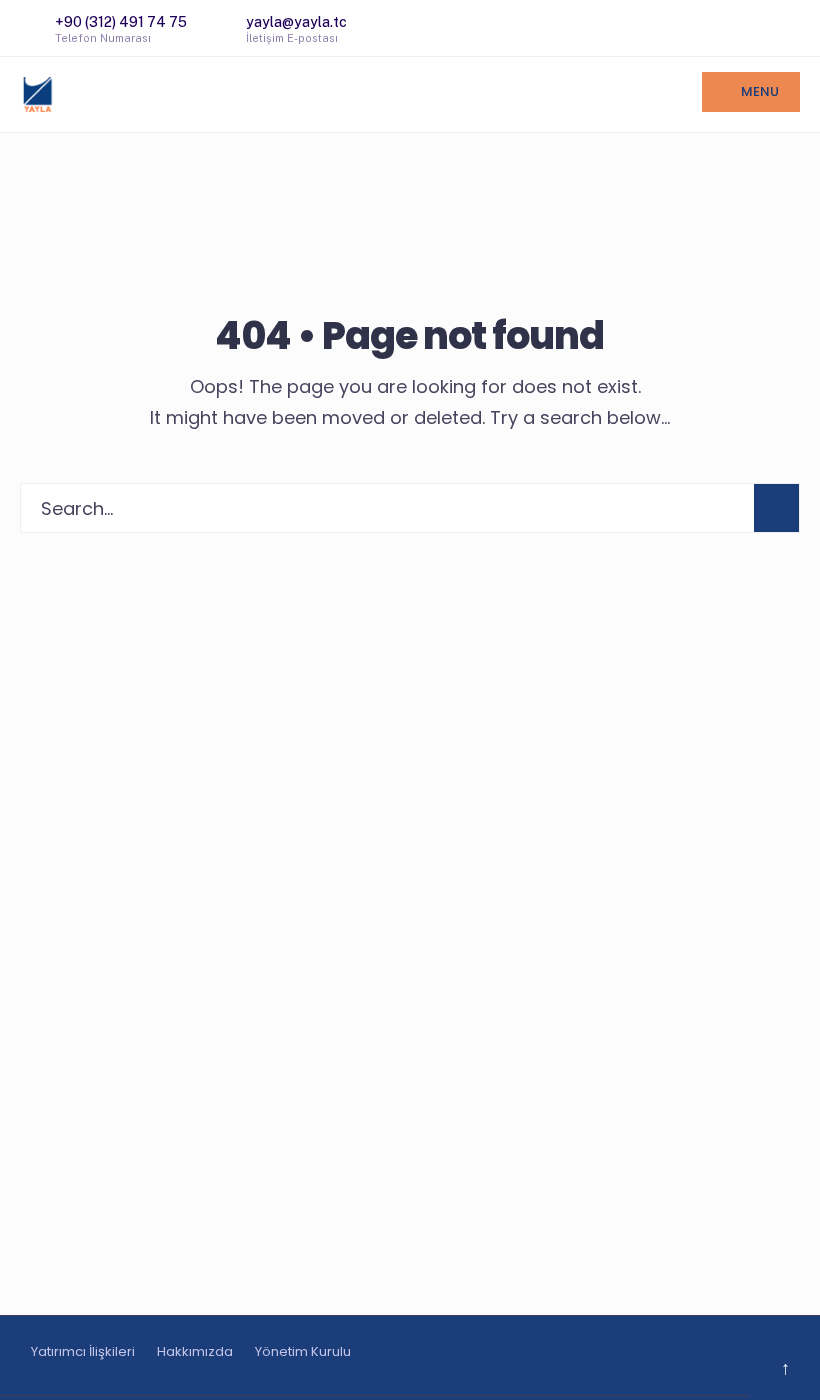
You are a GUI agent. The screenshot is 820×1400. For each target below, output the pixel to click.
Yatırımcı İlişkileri (83, 1351)
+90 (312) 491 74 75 (121, 29)
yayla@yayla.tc (296, 29)
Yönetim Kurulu (303, 1351)
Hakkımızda (195, 1351)
